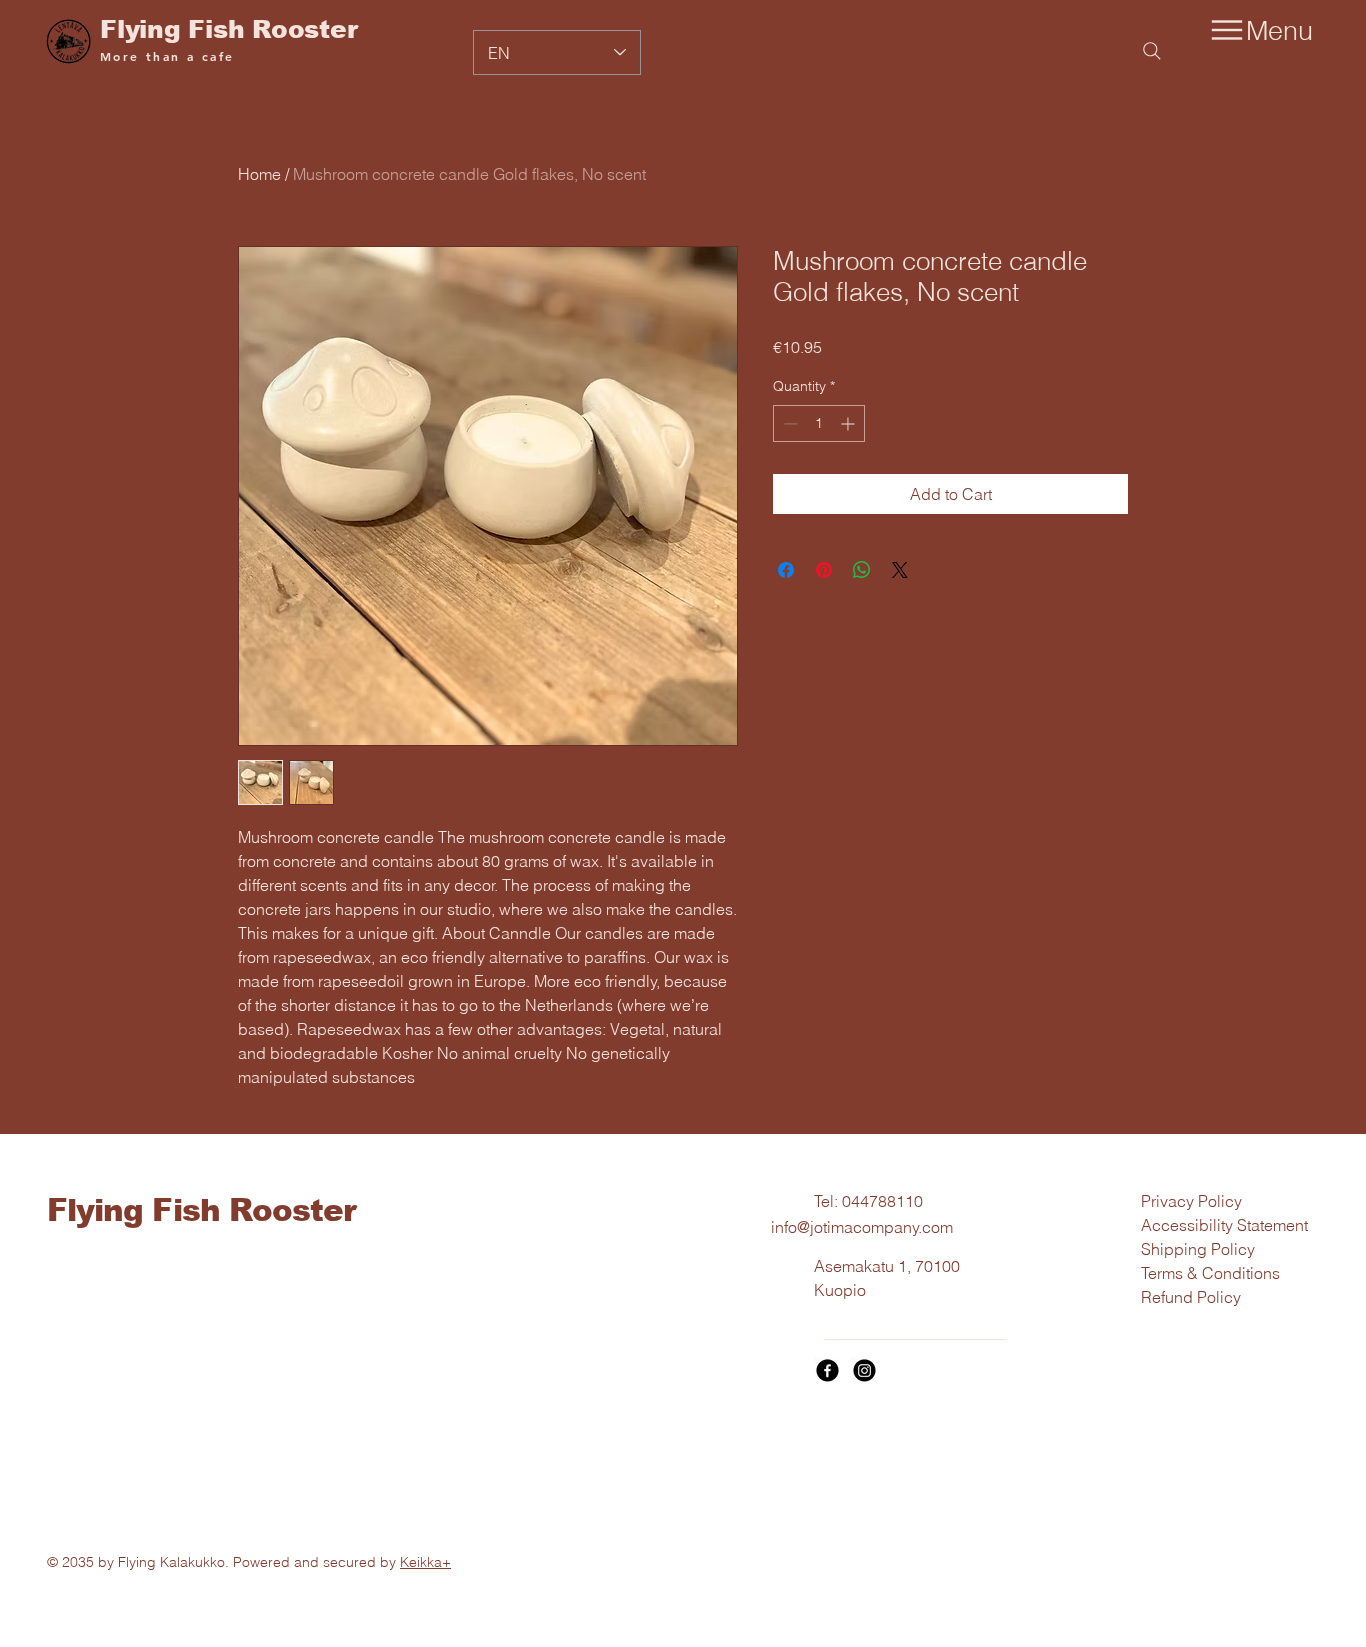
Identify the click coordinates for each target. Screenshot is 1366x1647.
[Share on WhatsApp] (862, 570)
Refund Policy (1191, 1297)
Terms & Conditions (1210, 1273)
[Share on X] (900, 570)
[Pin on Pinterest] (824, 570)
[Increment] (849, 423)
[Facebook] (827, 1370)
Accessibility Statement (1224, 1225)
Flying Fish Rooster (228, 29)
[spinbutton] (819, 423)
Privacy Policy (1191, 1201)
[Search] (1152, 51)
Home (259, 174)
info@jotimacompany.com (862, 1227)
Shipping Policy (1198, 1249)
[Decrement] (788, 423)
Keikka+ (425, 1562)
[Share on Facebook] (786, 570)
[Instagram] (864, 1370)
